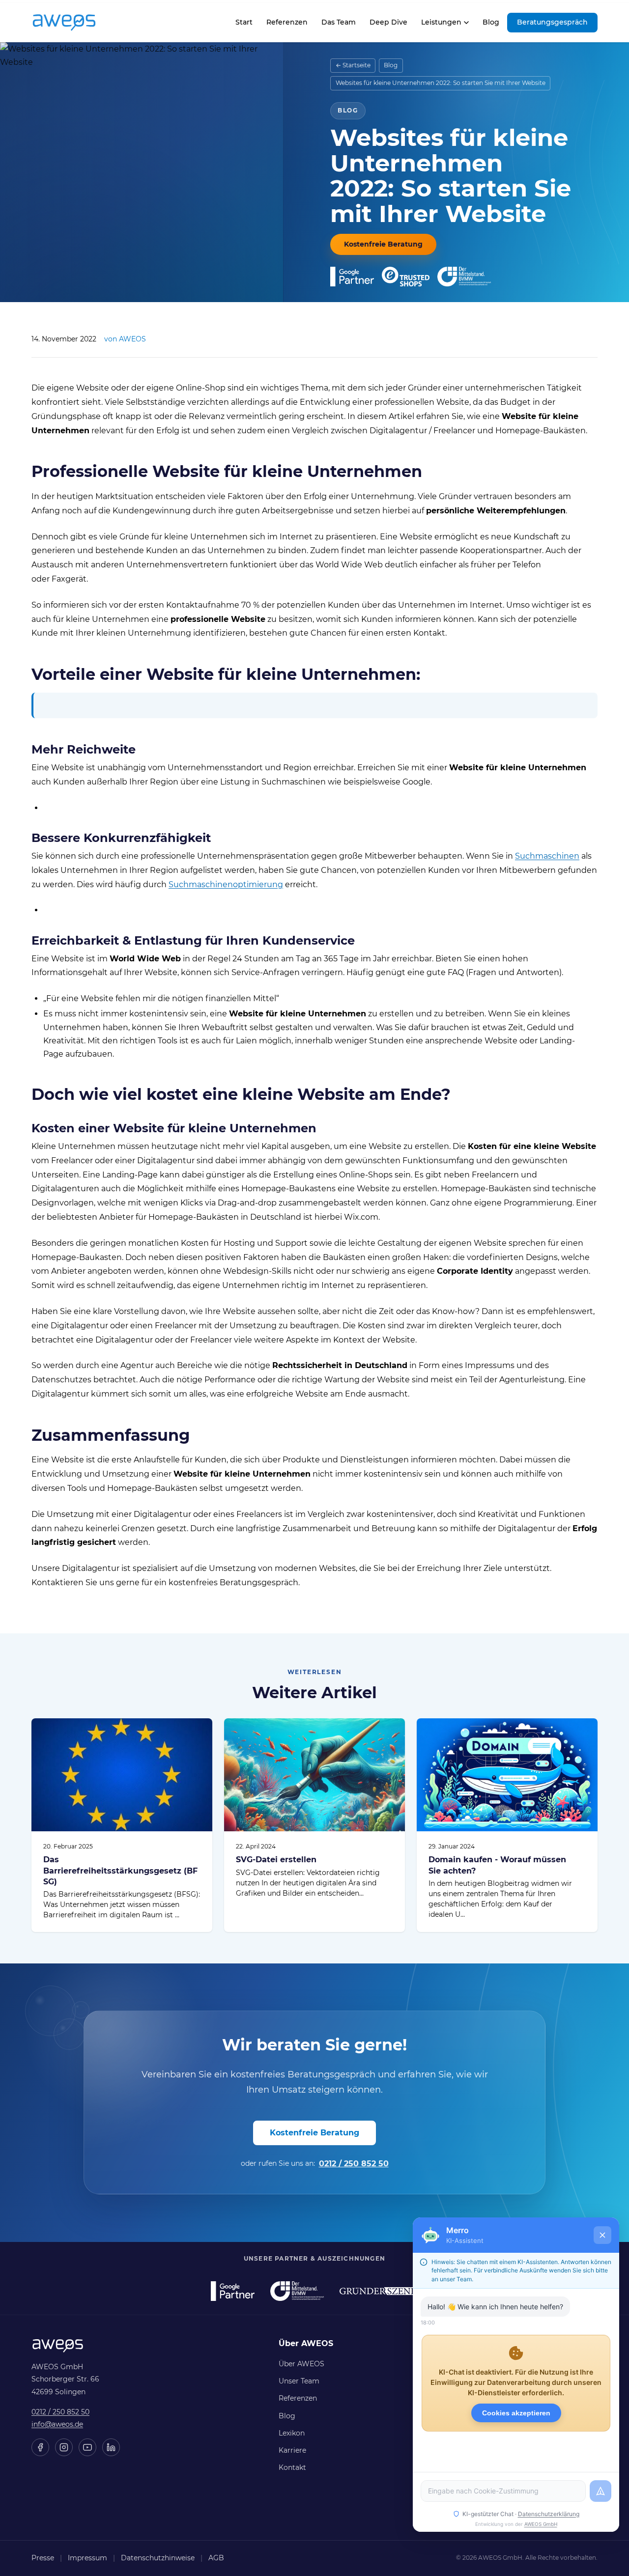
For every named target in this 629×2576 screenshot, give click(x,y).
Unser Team (299, 2381)
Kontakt (292, 2467)
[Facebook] (40, 2447)
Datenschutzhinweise (158, 2558)
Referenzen (287, 22)
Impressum (87, 2558)
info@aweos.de (57, 2424)
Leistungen (441, 22)
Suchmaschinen (547, 856)
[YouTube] (87, 2447)
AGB (216, 2558)
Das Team (339, 22)
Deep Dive (388, 22)
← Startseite (353, 65)
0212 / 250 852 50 (354, 2164)
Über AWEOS (301, 2364)
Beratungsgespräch (552, 22)
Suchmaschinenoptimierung (226, 884)
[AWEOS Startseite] (74, 23)
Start (244, 25)
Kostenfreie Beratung (383, 244)
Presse (43, 2558)
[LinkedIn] (111, 2447)
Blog (491, 22)
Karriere (292, 2450)
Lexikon (292, 2433)
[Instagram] (64, 2447)
